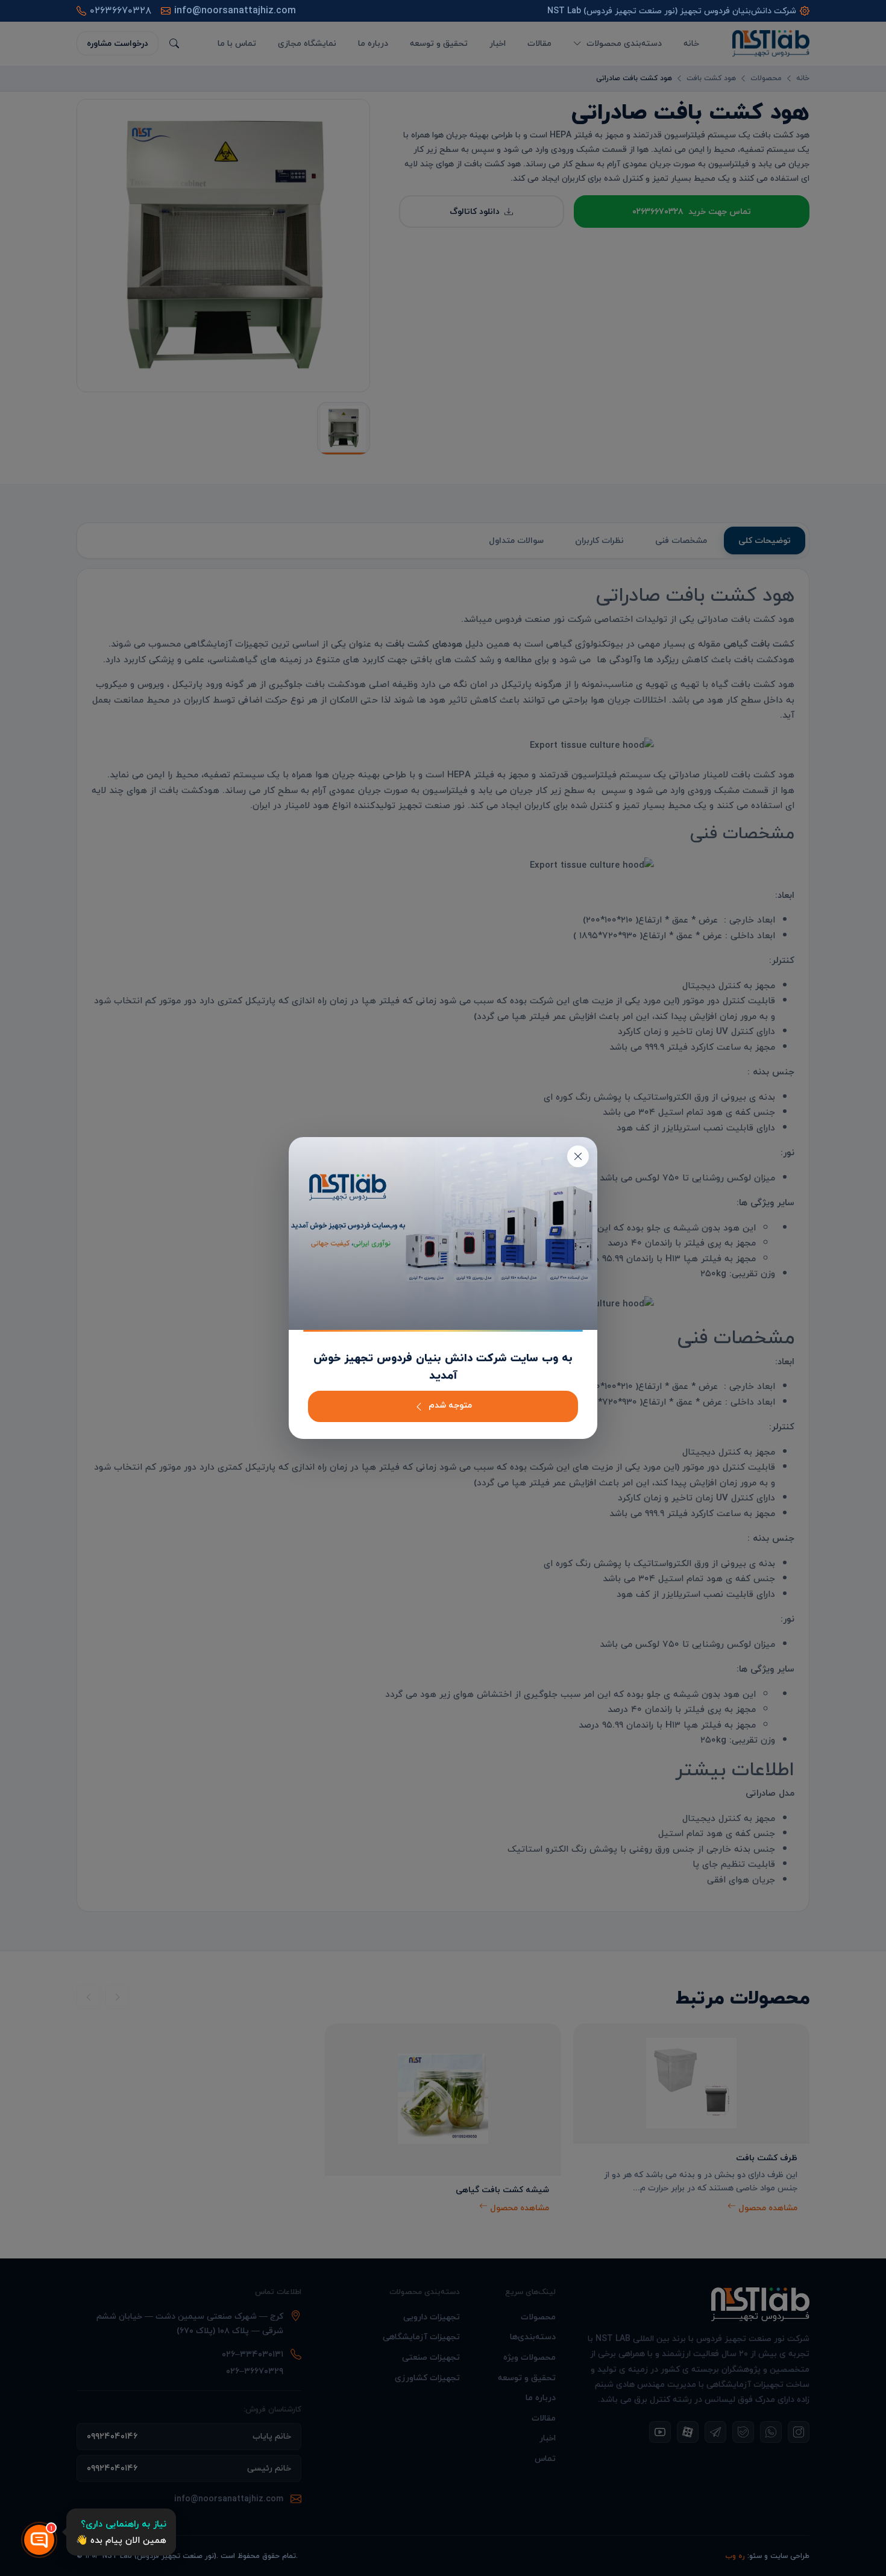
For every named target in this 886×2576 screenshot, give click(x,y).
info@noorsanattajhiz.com (235, 11)
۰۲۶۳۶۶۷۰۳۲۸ (121, 11)
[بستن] (578, 1156)
